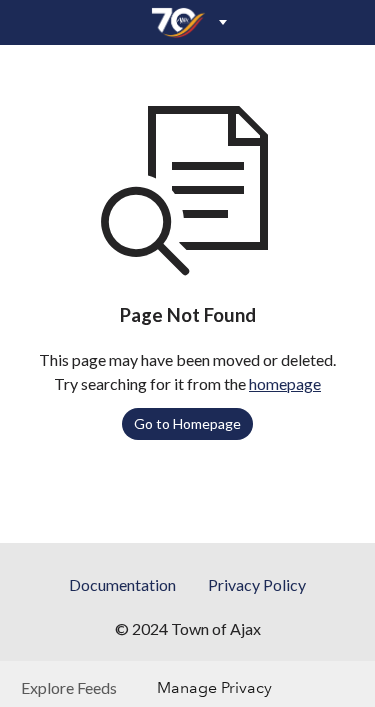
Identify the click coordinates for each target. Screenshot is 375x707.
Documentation (122, 584)
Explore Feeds (69, 687)
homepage (285, 383)
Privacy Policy (257, 584)
